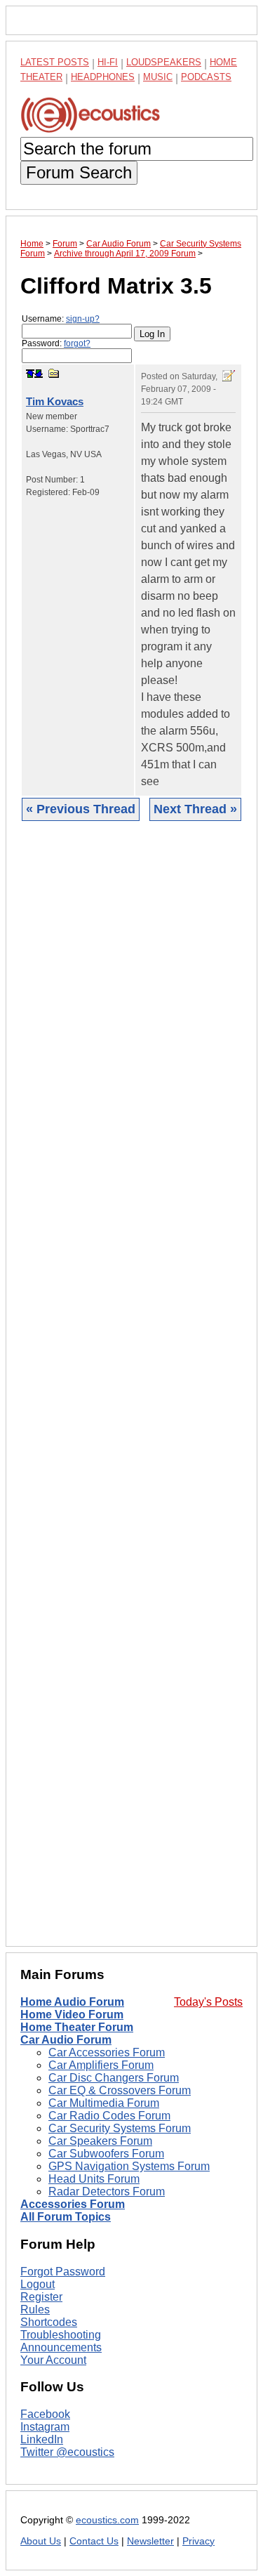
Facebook (45, 2414)
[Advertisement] (131, 1394)
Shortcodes (49, 2322)
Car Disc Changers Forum (114, 2078)
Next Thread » (195, 809)
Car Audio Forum (66, 2040)
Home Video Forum (72, 2015)
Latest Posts (55, 62)
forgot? (77, 343)
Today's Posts (208, 2002)
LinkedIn (42, 2439)
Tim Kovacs (55, 401)
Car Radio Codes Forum (109, 2116)
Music (158, 77)
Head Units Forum (94, 2179)
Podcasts (206, 77)
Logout (38, 2284)
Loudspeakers (164, 62)
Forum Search (79, 172)
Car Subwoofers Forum (106, 2154)
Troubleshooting (61, 2335)
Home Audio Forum (72, 2002)
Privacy (198, 2541)
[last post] (39, 374)
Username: (61, 319)
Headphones (103, 77)
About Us (41, 2541)
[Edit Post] (229, 376)
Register (41, 2297)
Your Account (53, 2360)
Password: (56, 343)
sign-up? (83, 319)
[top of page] (30, 374)
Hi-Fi (108, 62)
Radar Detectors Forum (107, 2191)
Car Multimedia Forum (104, 2103)
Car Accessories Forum (107, 2052)
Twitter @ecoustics (67, 2452)
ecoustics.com (107, 2520)
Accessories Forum (73, 2204)
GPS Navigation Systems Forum (129, 2166)
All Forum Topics (66, 2217)
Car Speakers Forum (100, 2141)
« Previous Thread (81, 809)
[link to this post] (54, 373)
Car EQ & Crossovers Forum (120, 2090)
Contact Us (94, 2541)
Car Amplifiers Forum (101, 2065)
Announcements (61, 2347)
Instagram (45, 2427)
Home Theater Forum (77, 2027)
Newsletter (150, 2541)
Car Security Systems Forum (120, 2128)
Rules (35, 2309)
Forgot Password (63, 2272)
